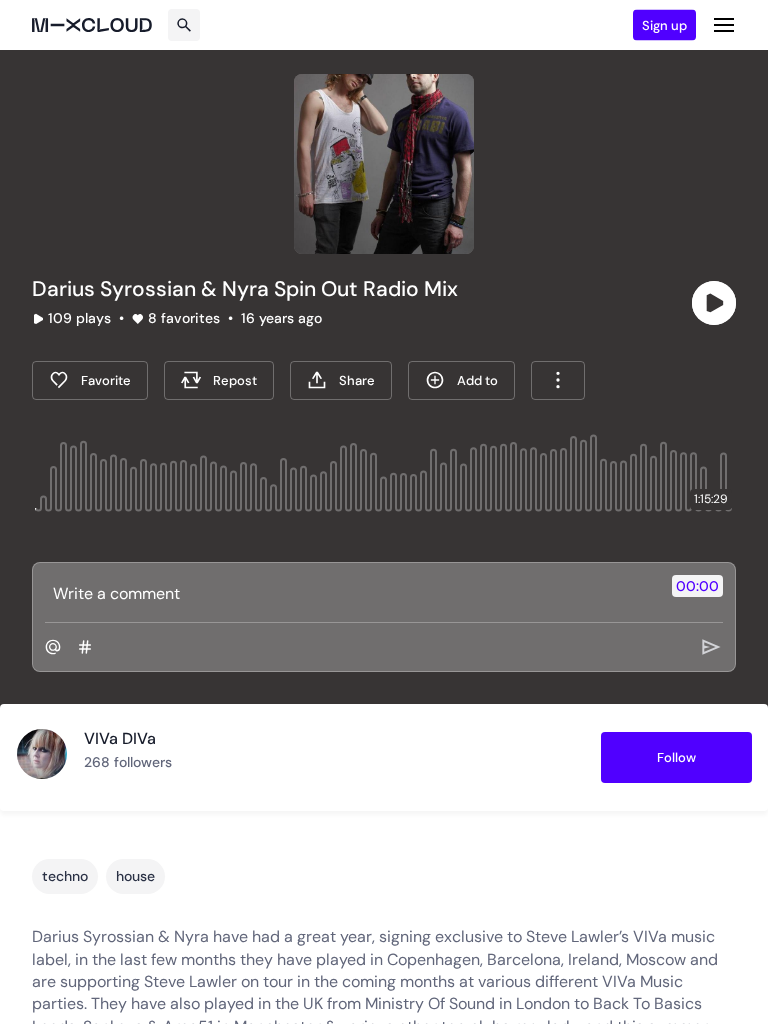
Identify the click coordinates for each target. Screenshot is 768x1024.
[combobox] (558, 380)
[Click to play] (714, 303)
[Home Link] (92, 25)
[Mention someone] (53, 647)
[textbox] (350, 593)
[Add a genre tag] (85, 647)
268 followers (128, 762)
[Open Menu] (724, 25)
